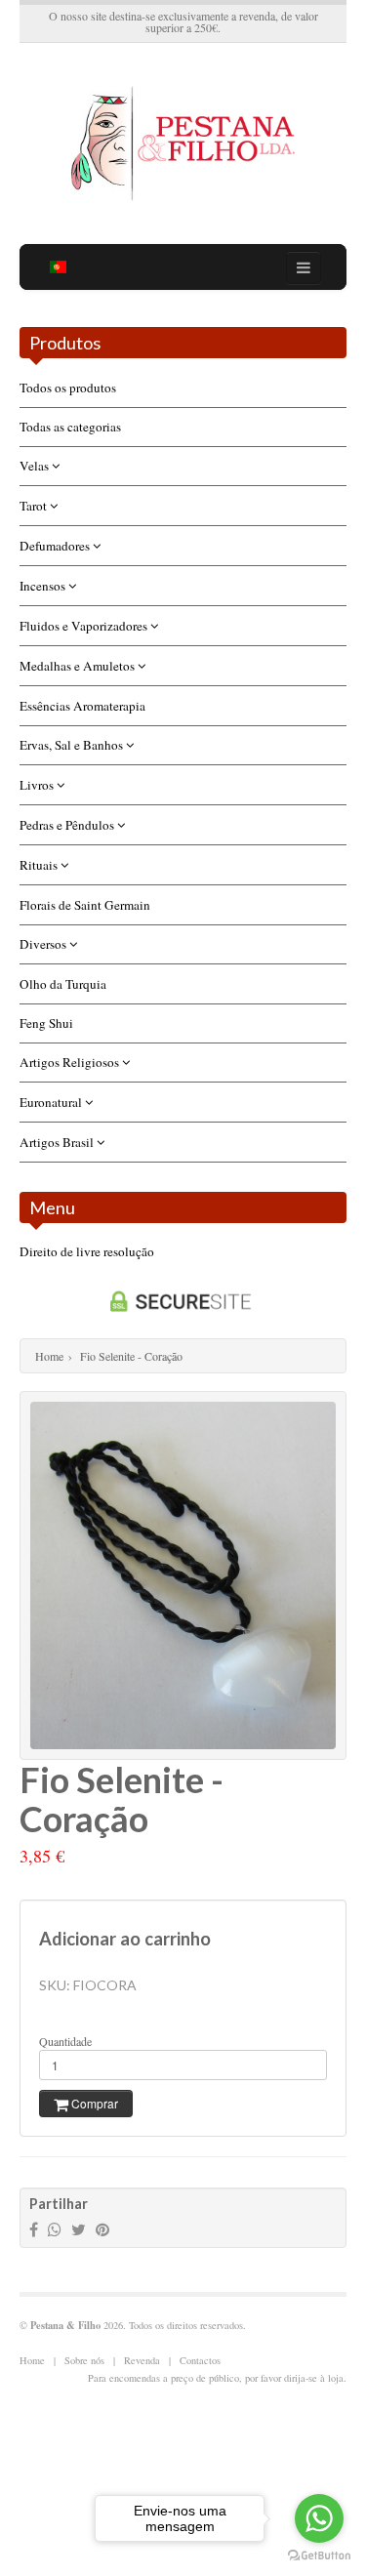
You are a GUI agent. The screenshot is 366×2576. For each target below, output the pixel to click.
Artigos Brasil (58, 1142)
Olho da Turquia (63, 984)
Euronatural (52, 1102)
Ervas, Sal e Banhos (73, 745)
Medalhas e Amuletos (79, 666)
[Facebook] (34, 2229)
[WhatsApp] (55, 2229)
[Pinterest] (102, 2229)
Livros (38, 785)
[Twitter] (79, 2229)
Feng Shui (46, 1023)
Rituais (40, 865)
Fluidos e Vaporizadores (85, 626)
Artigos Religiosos (71, 1062)
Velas (36, 466)
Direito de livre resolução (87, 1251)
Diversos (44, 944)
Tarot (35, 506)
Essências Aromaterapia (82, 706)
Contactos (200, 2360)
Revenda (142, 2360)
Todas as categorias (70, 427)
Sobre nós (84, 2360)
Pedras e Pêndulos (68, 825)
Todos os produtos (68, 388)
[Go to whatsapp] (319, 2518)
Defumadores (56, 546)
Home (49, 1356)
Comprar (93, 2103)
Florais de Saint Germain (85, 905)
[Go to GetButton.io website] (319, 2556)
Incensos (44, 586)
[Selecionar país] (59, 267)
